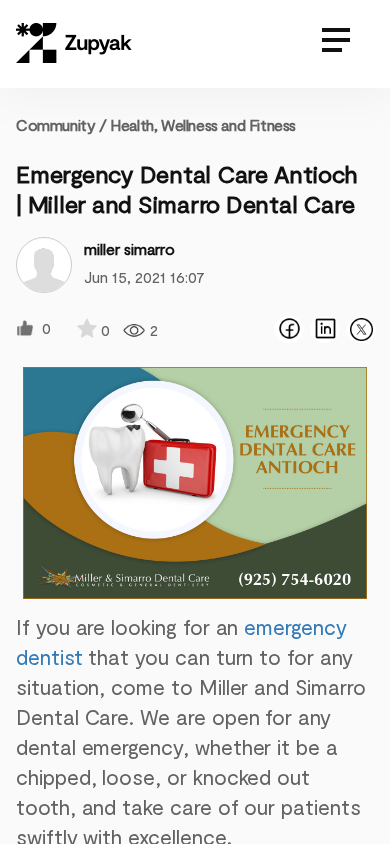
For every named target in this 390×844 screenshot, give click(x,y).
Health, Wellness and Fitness (203, 124)
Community (61, 124)
